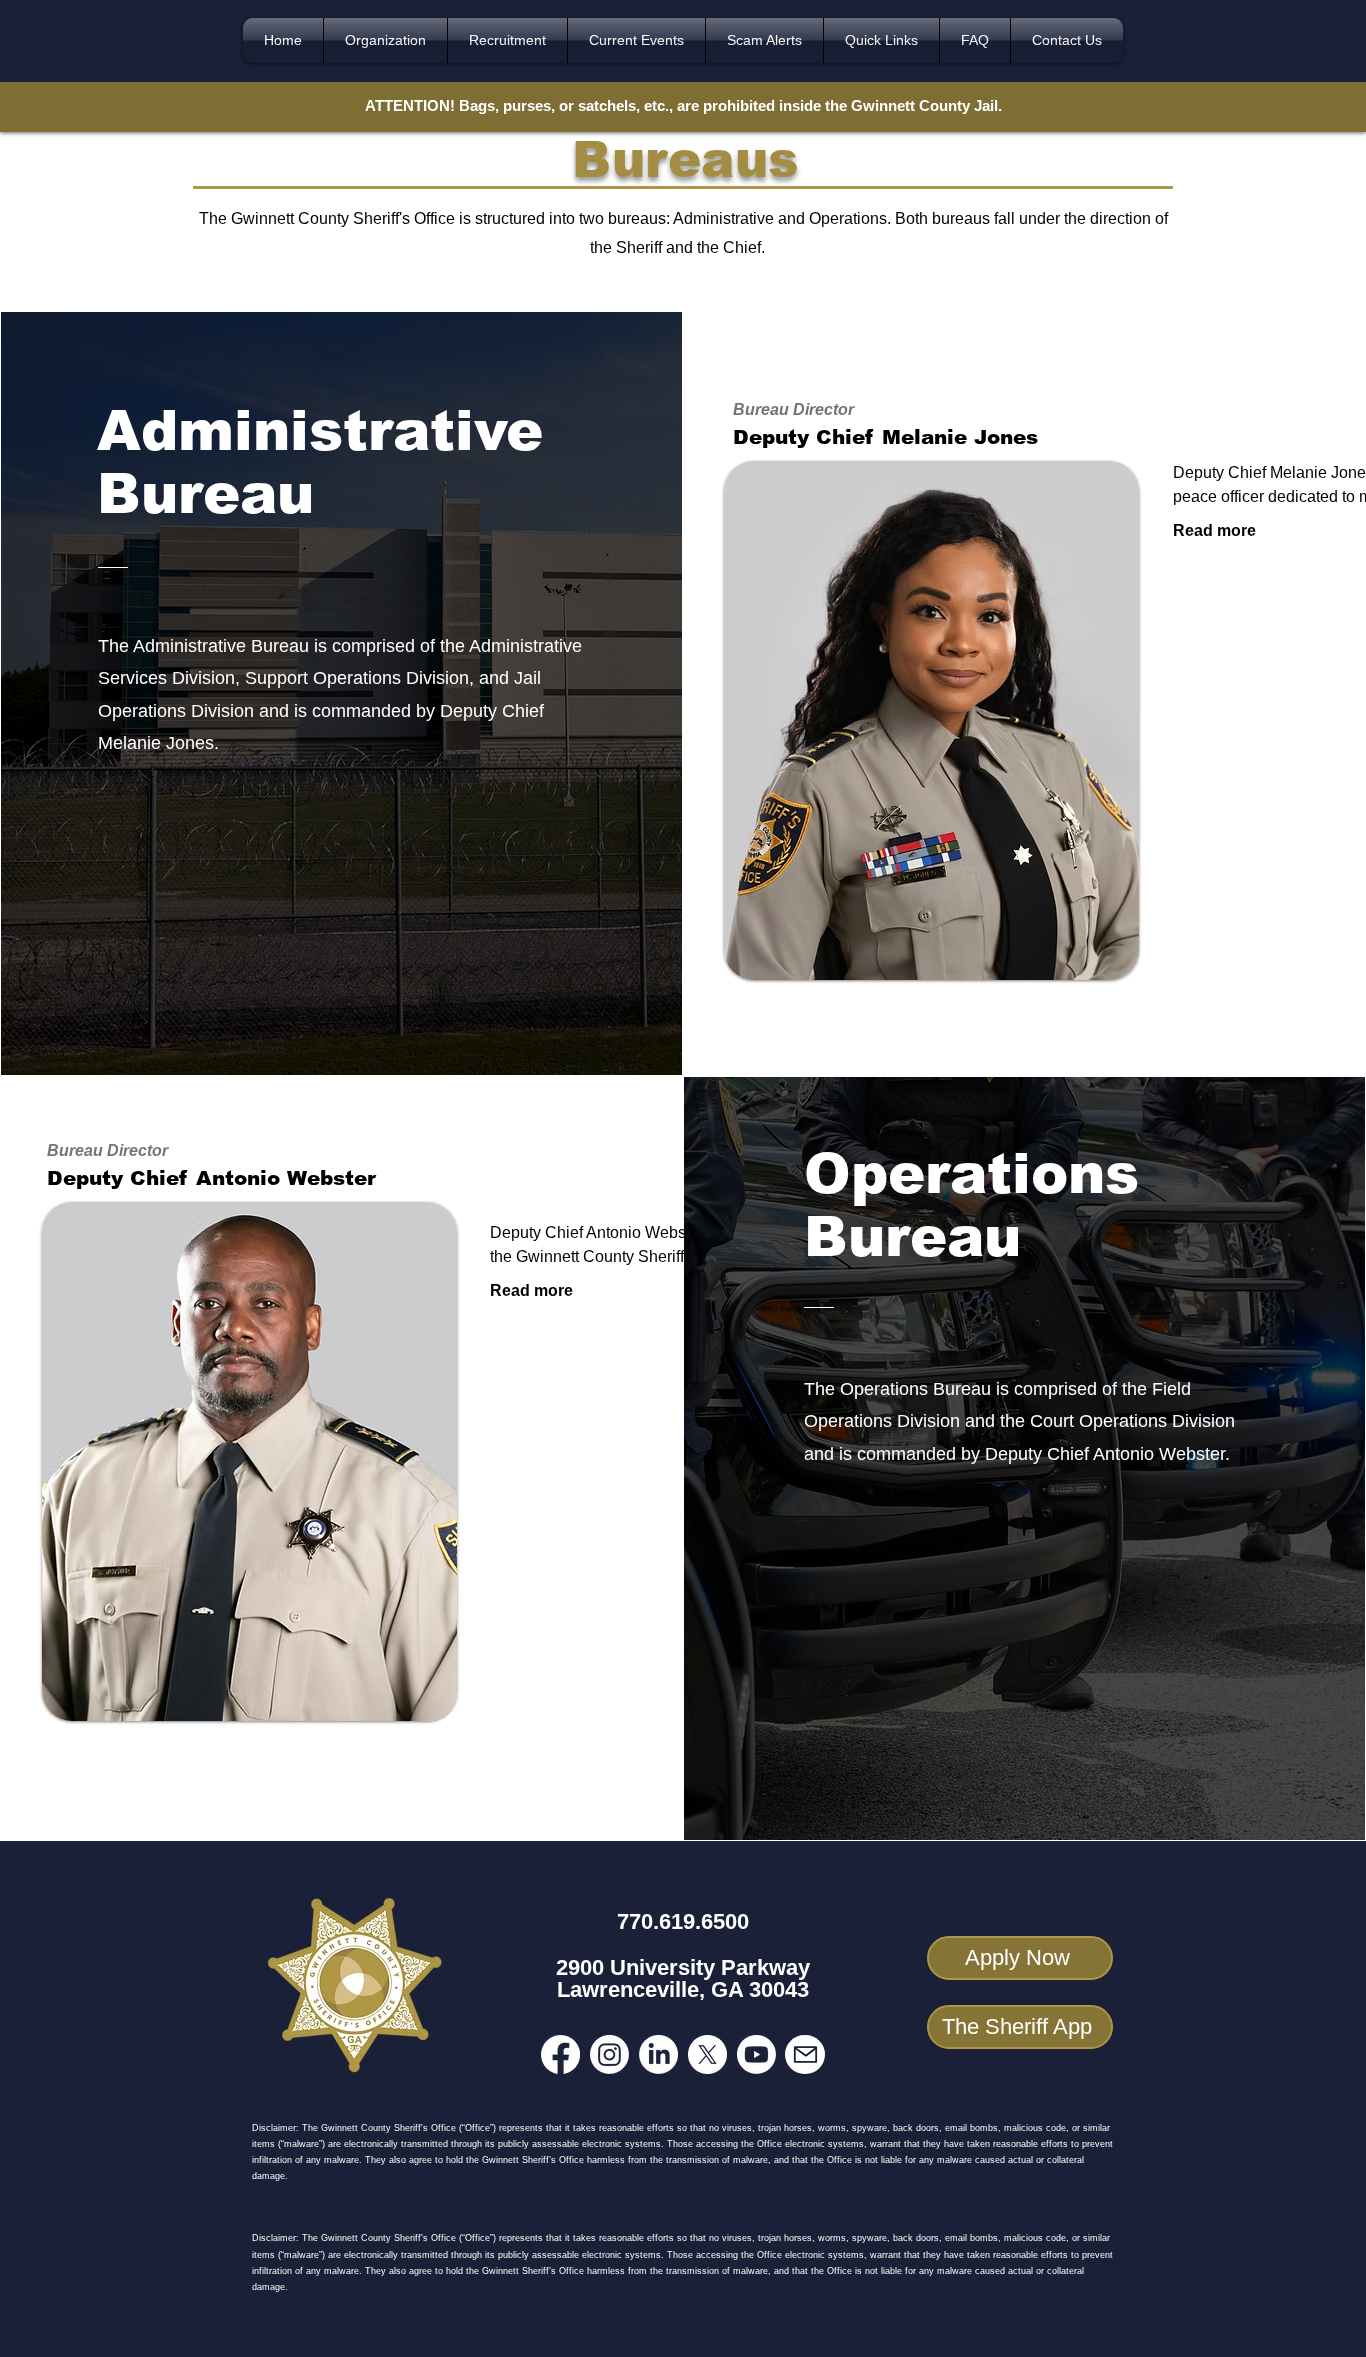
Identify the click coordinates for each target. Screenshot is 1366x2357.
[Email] (805, 2054)
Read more (1214, 530)
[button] (385, 40)
